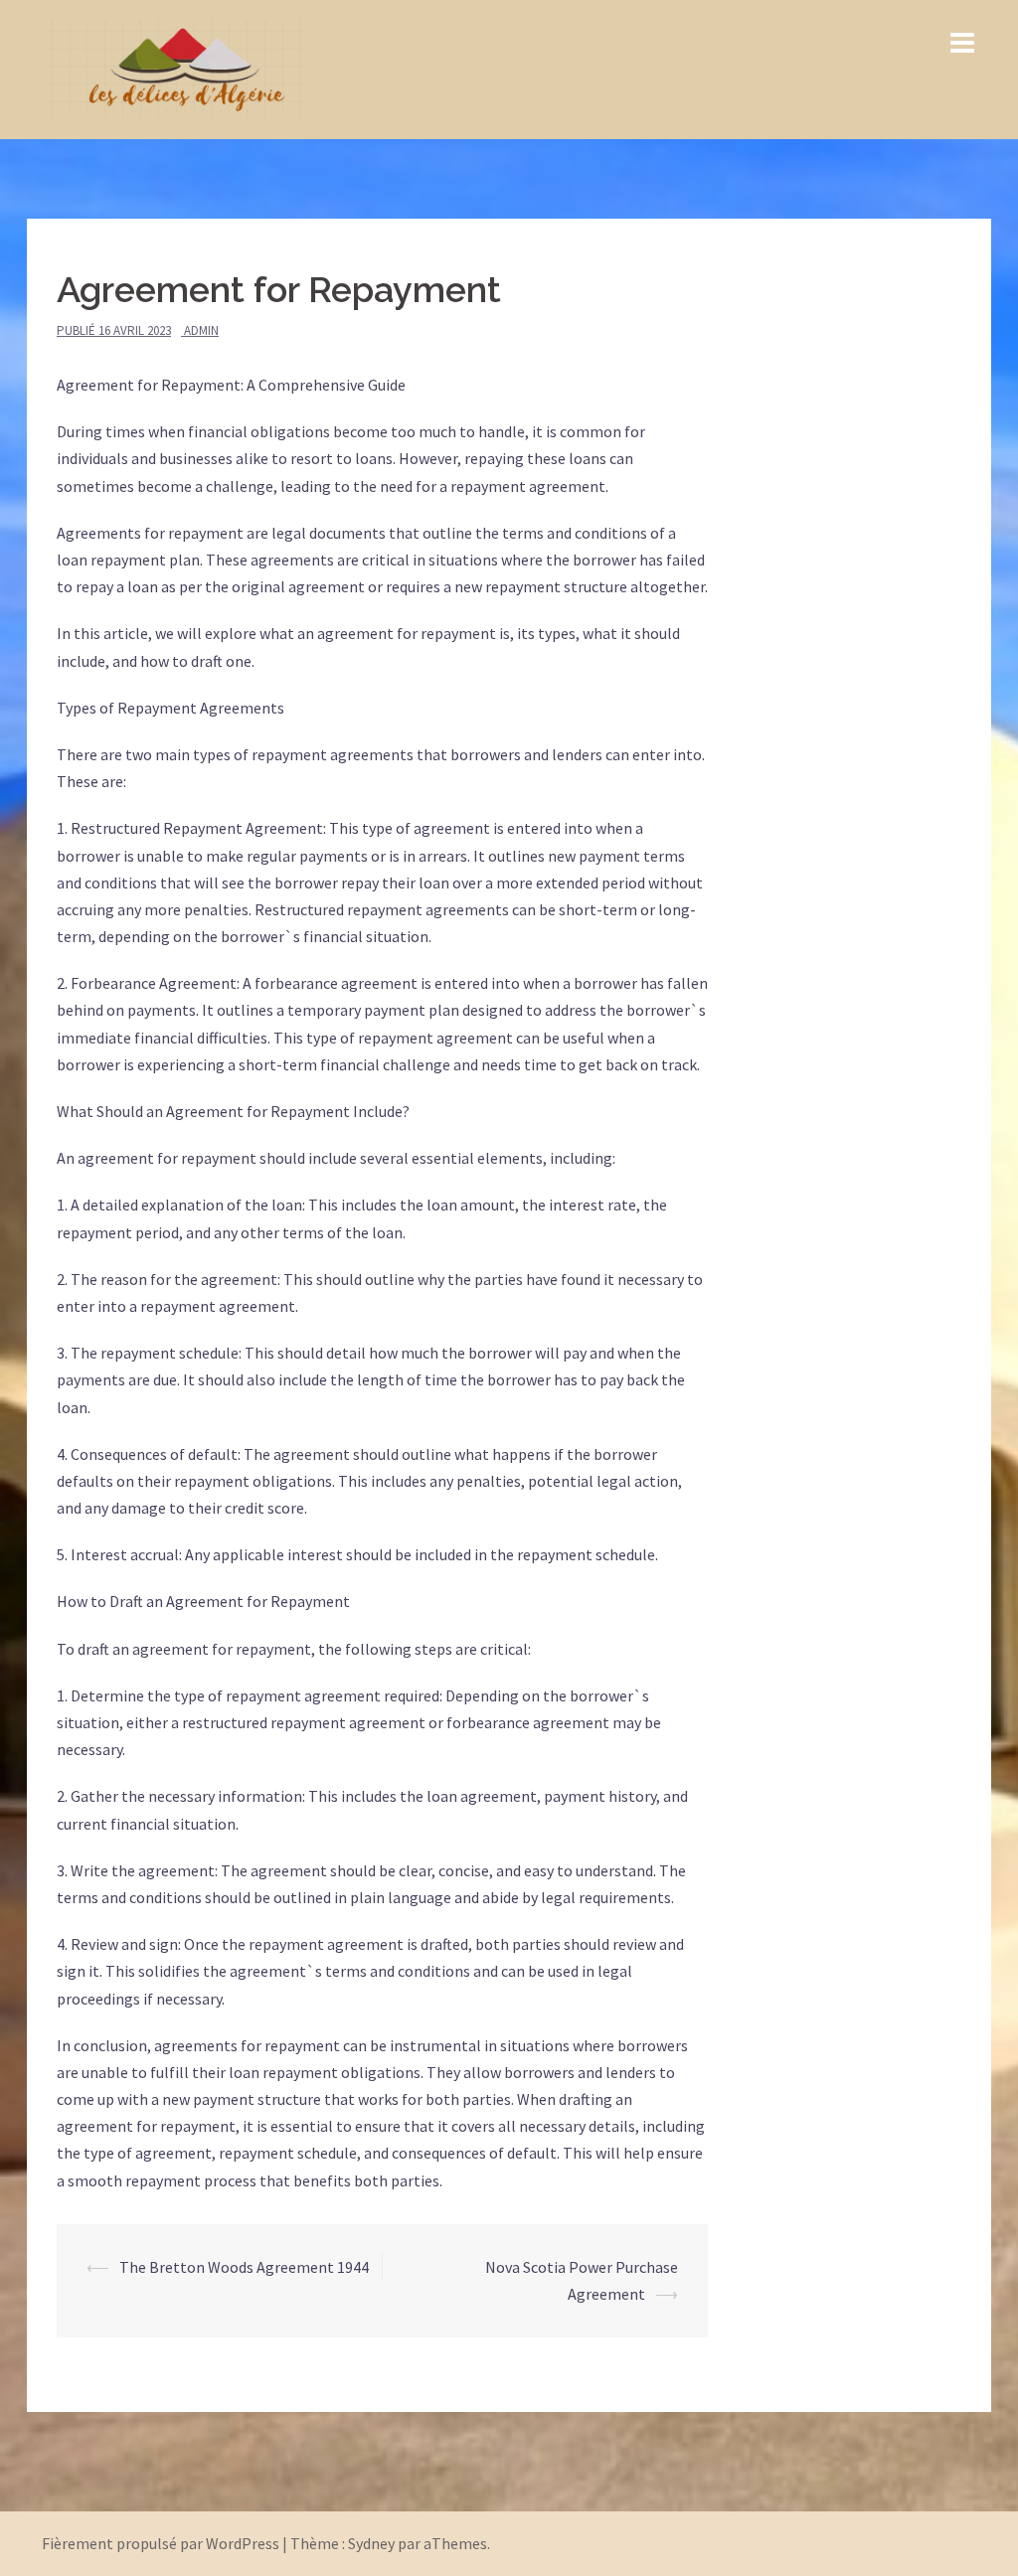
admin (201, 330)
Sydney (371, 2543)
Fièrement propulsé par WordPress (161, 2543)
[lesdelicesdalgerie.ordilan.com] (173, 68)
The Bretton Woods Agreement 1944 (244, 2267)
